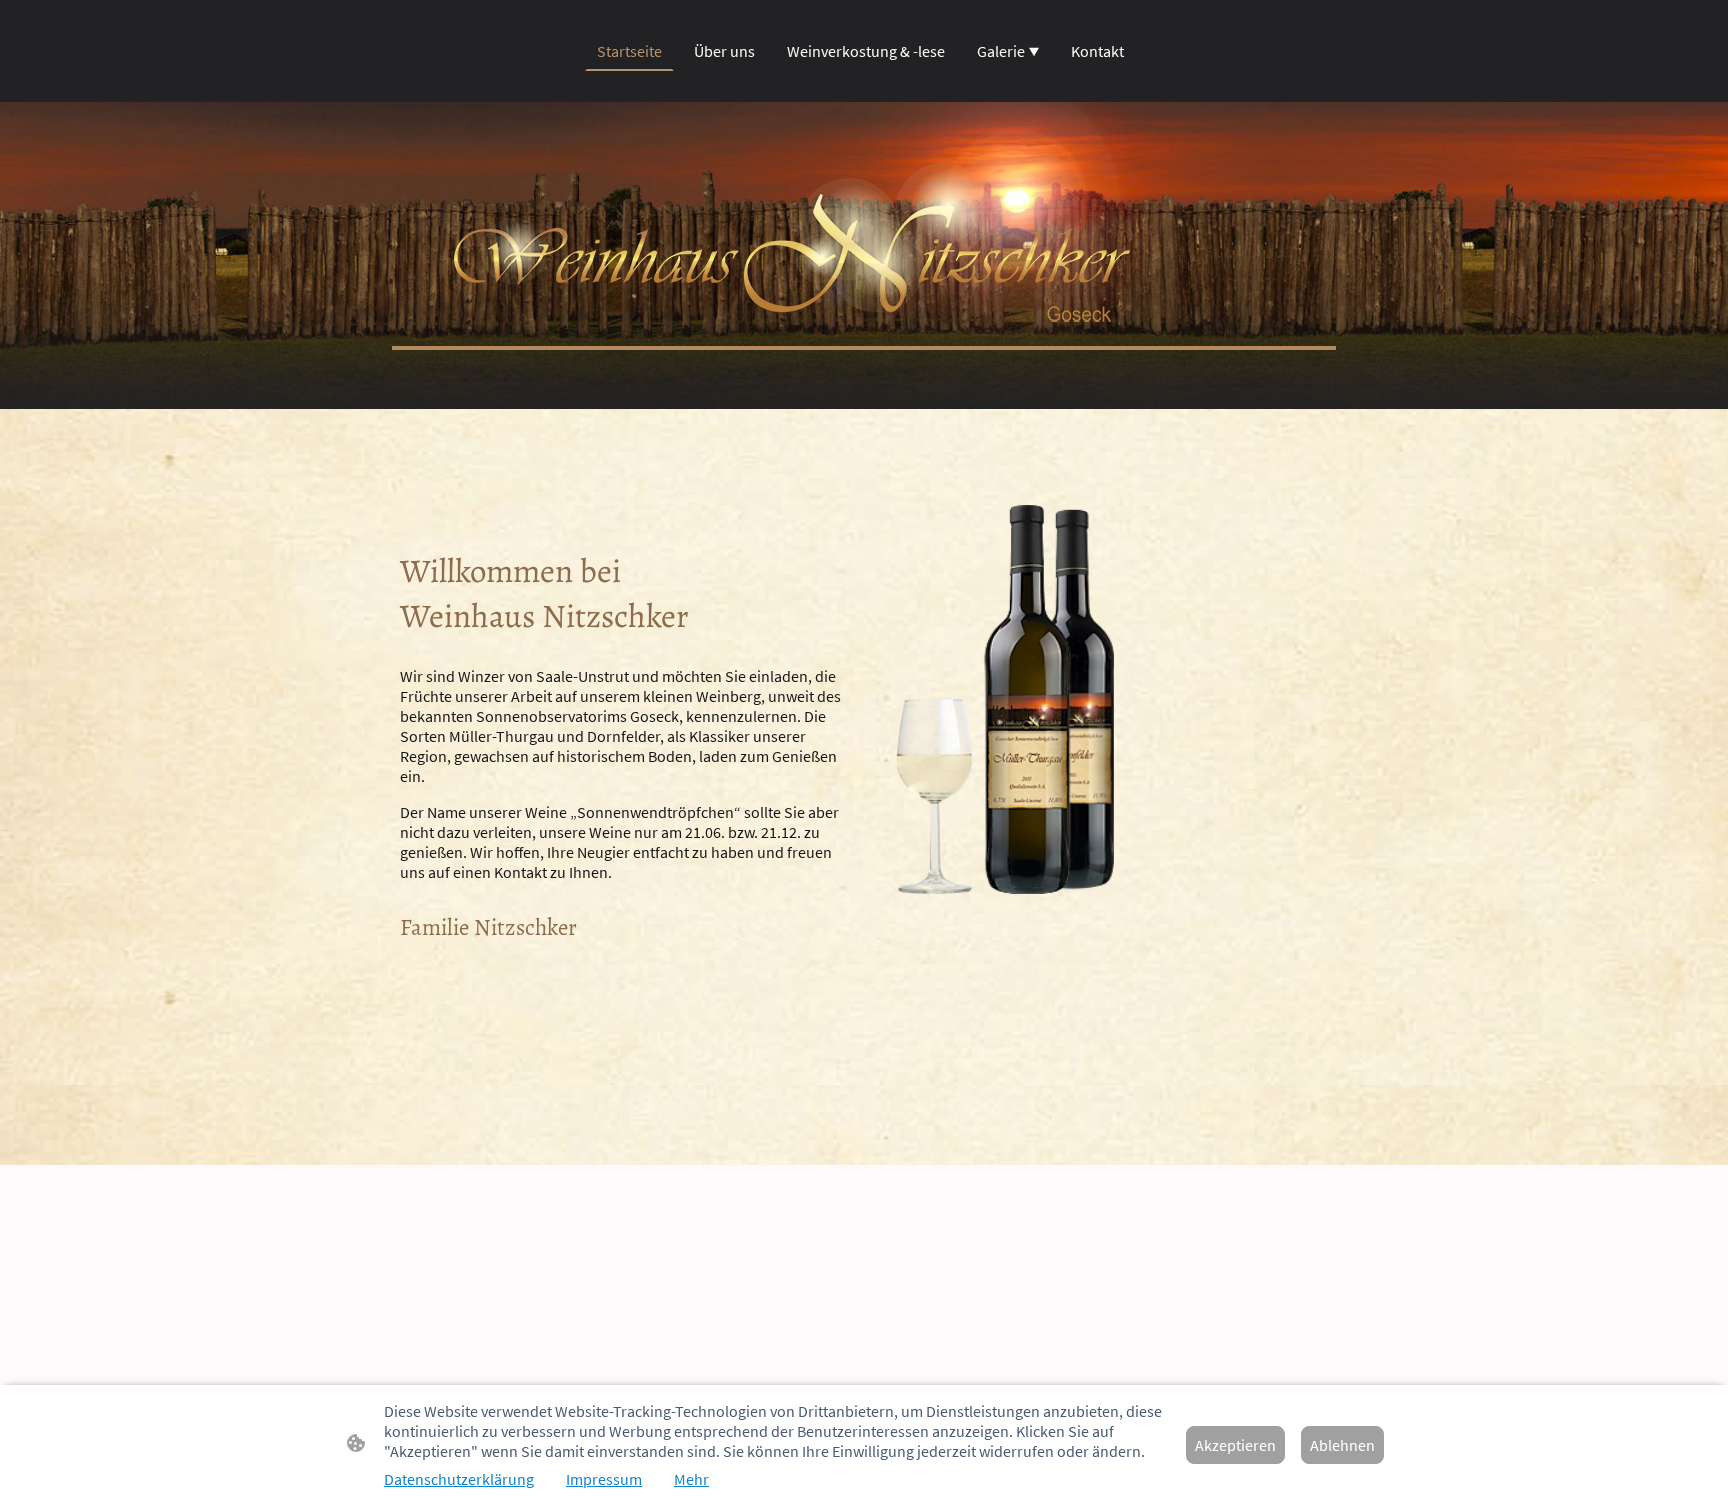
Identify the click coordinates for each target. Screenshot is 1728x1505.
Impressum (604, 1479)
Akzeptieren (1235, 1445)
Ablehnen (1342, 1445)
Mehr (691, 1479)
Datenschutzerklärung (459, 1479)
